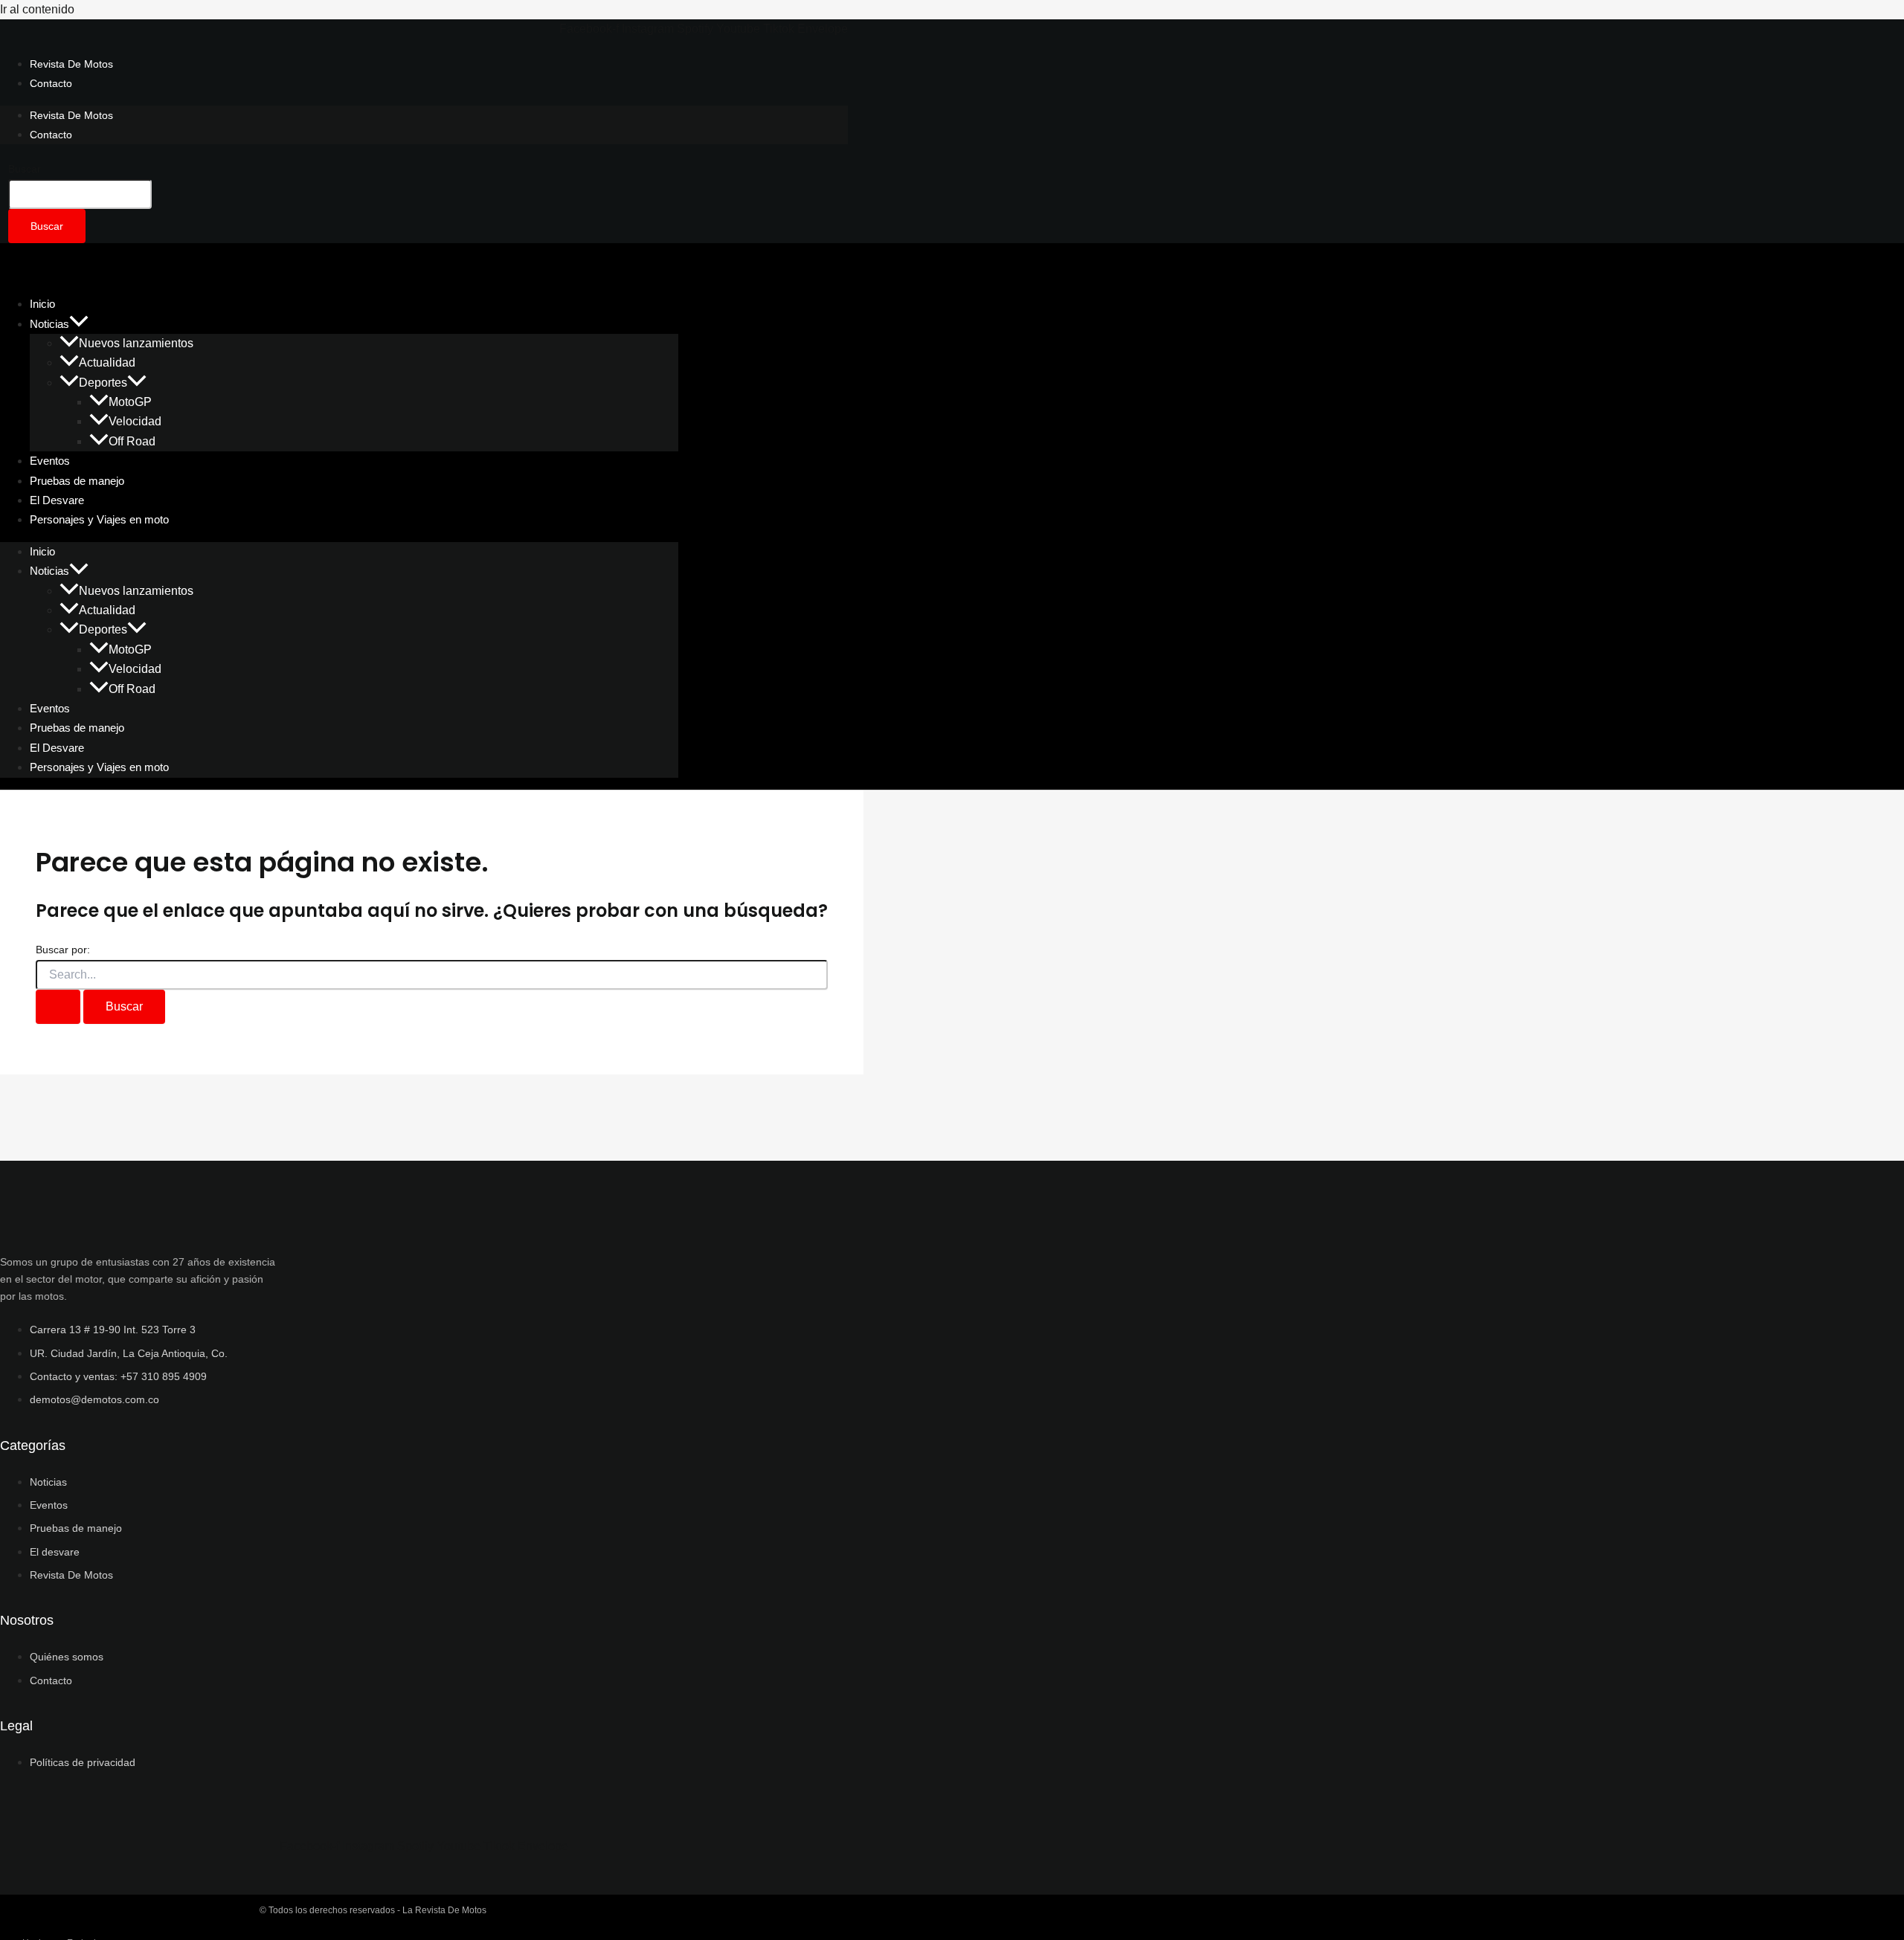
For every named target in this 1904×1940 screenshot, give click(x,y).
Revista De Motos (71, 64)
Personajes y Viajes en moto (99, 519)
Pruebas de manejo (77, 728)
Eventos (50, 708)
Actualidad (107, 362)
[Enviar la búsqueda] (58, 1007)
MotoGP (130, 402)
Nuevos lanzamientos (136, 343)
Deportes (103, 383)
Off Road (132, 441)
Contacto (51, 83)
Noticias (49, 324)
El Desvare (57, 748)
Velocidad (135, 421)
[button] (79, 324)
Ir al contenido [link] (37, 9)
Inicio (42, 551)
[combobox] (80, 194)
